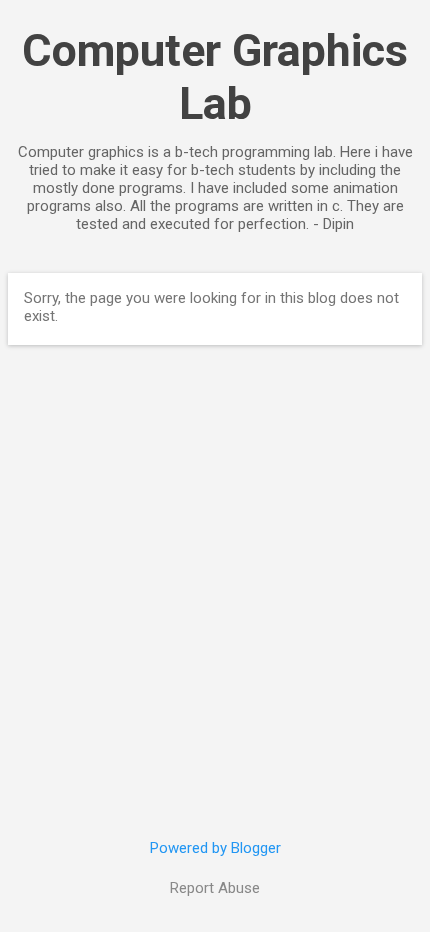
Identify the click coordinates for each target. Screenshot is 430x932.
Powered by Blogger (215, 848)
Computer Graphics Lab (215, 77)
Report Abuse (215, 888)
